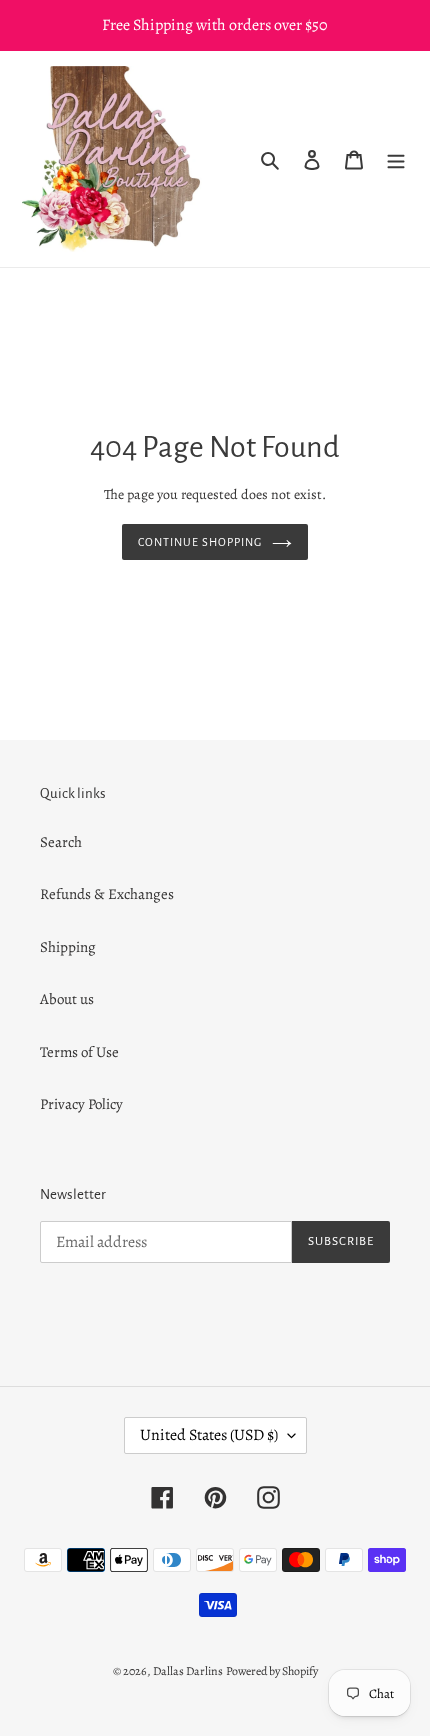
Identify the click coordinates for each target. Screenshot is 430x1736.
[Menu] (396, 159)
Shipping (68, 947)
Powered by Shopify (272, 1671)
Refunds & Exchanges (107, 894)
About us (67, 999)
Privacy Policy (81, 1104)
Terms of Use (79, 1052)
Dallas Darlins (188, 1671)
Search (61, 842)
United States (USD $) (209, 1435)
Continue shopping (200, 542)
